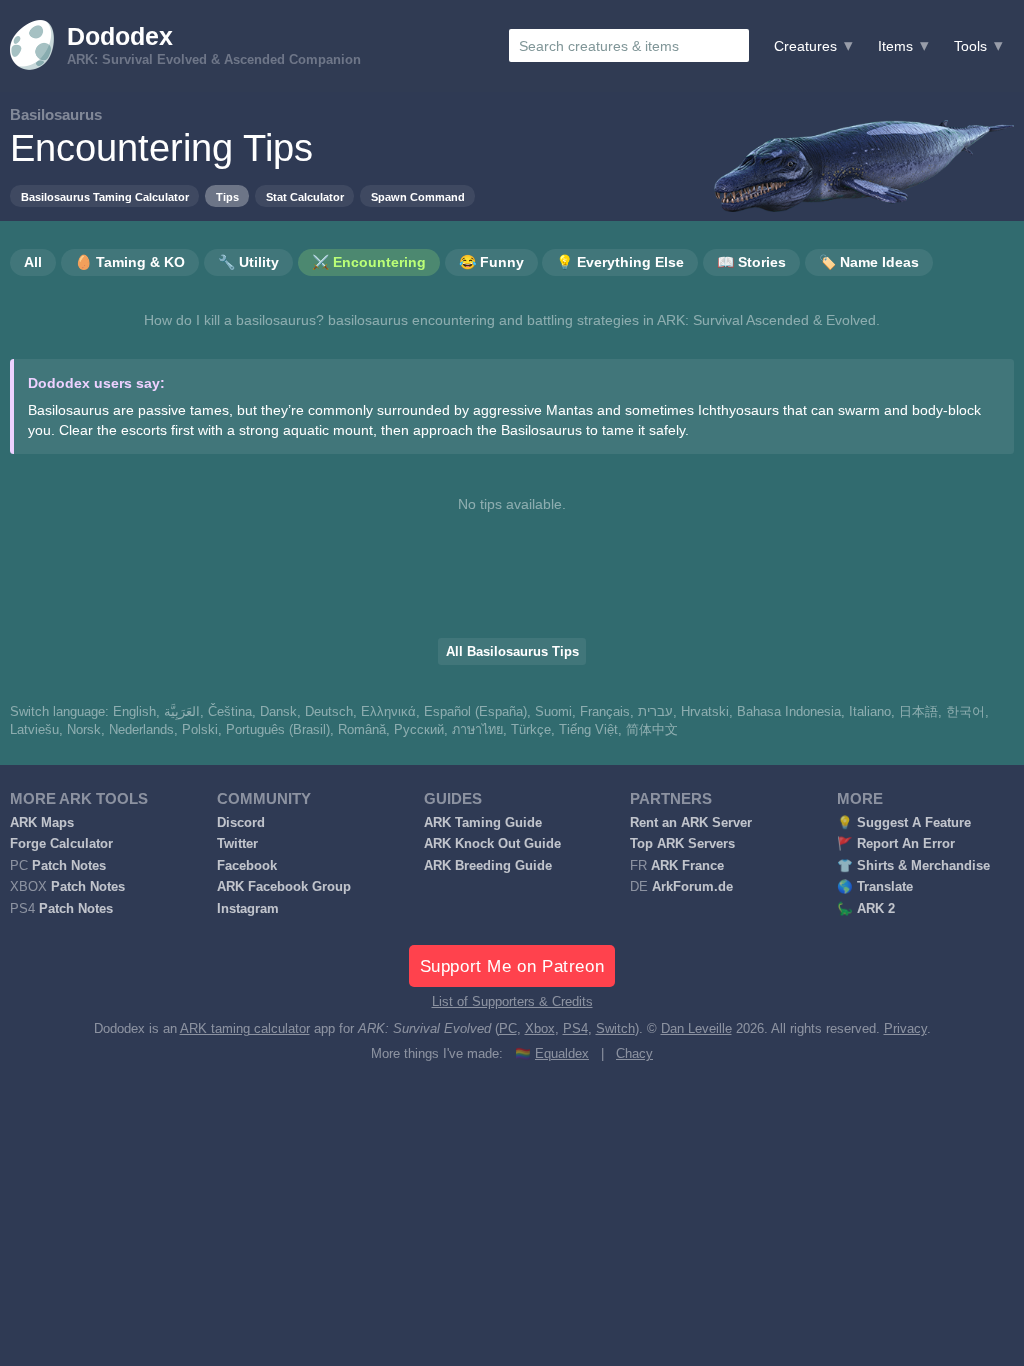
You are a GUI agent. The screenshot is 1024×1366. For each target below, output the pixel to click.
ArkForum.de (692, 887)
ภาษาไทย (477, 730)
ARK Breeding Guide (488, 866)
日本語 (918, 712)
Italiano (870, 712)
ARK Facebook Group (284, 887)
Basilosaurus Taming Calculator (105, 197)
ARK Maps (42, 823)
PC (508, 1029)
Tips (227, 197)
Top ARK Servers (682, 844)
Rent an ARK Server (691, 823)
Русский (419, 730)
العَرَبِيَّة (182, 712)
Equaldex (562, 1054)
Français (605, 712)
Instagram (248, 909)
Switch (615, 1029)
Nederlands (141, 730)
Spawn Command (418, 197)
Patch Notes (69, 866)
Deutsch (329, 712)
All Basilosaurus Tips (512, 652)
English (134, 712)
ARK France (687, 866)
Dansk (278, 712)
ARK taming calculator (245, 1029)
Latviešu (34, 730)
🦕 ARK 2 (866, 909)
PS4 (575, 1029)
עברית (655, 712)
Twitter (237, 844)
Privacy (905, 1029)
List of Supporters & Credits (512, 1002)
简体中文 (652, 730)
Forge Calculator (61, 844)
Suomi (553, 712)
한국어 (965, 712)
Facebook (247, 866)
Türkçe (531, 730)
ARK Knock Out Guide (492, 844)
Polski (200, 730)
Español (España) (475, 712)
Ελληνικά (388, 712)
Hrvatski (705, 712)
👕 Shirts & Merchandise (913, 866)
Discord (241, 823)
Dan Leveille (696, 1029)
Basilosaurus (56, 114)
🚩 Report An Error (896, 844)
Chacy (634, 1054)
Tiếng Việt (588, 730)
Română (362, 730)
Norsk (84, 730)
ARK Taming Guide (483, 823)
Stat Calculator (305, 197)
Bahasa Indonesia (789, 712)
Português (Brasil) (278, 730)
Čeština (230, 712)
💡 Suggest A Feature (904, 823)
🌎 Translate (875, 887)
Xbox (540, 1029)
